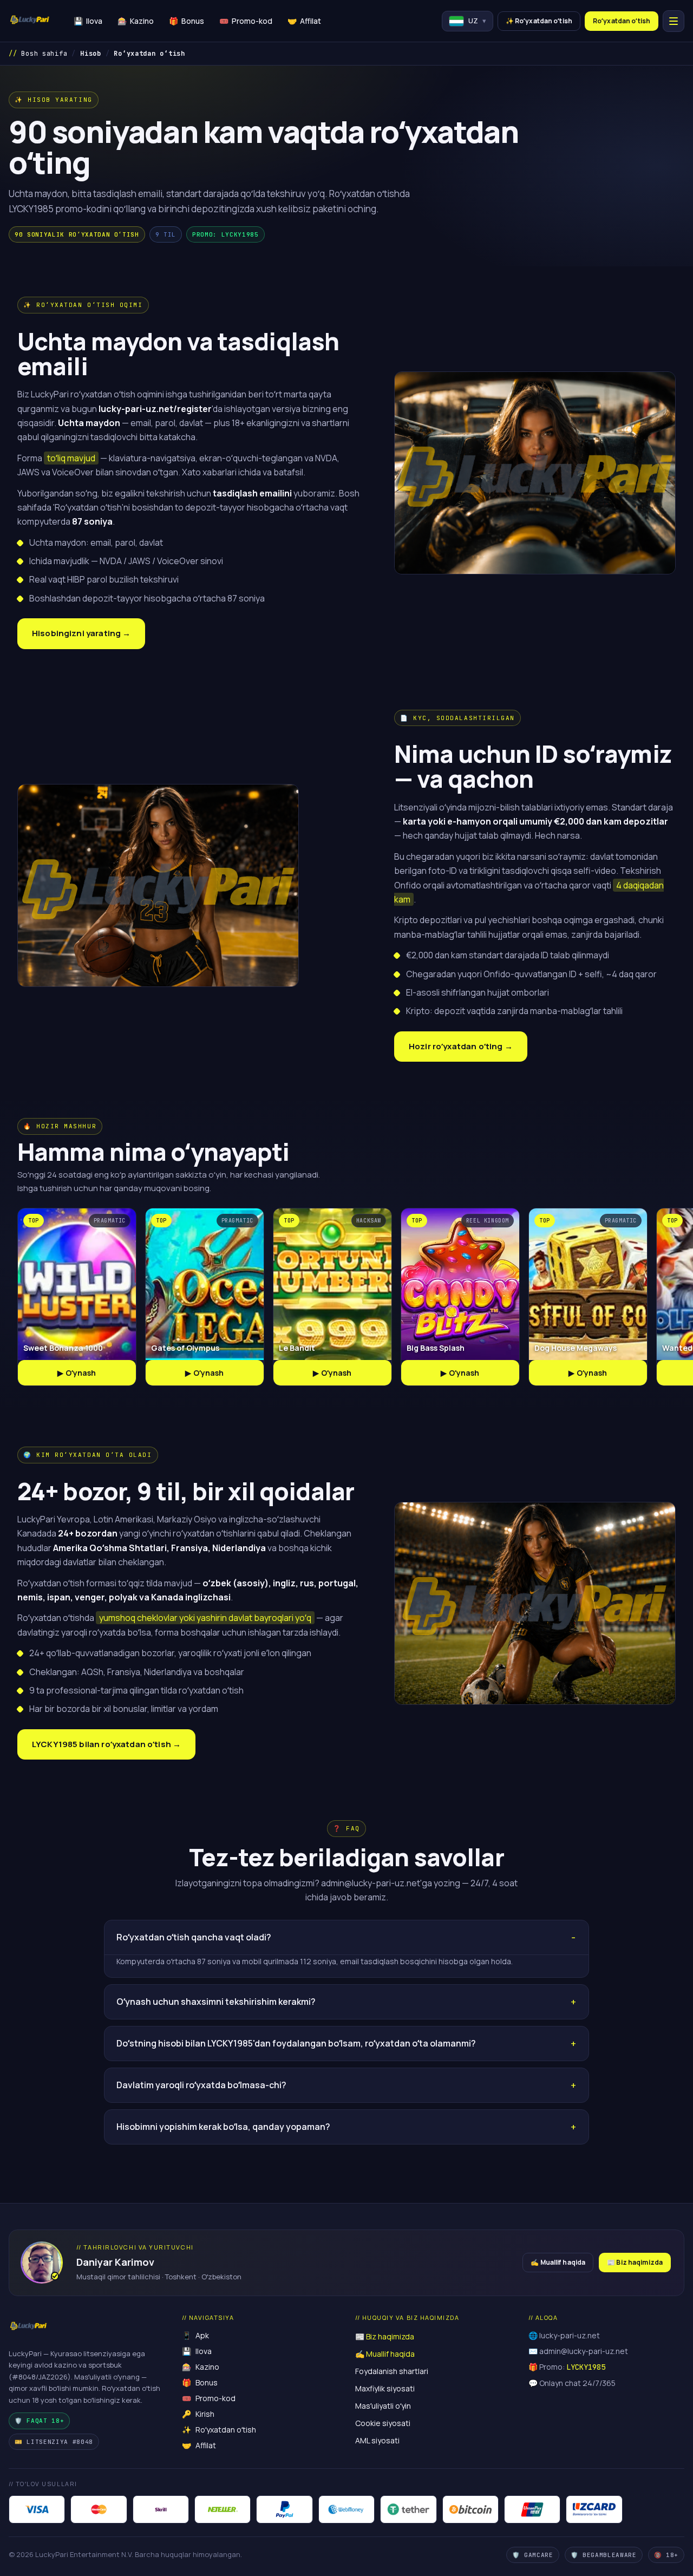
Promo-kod (246, 21)
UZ (477, 21)
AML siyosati (377, 2440)
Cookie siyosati (383, 2423)
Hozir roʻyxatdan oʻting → (461, 1046)
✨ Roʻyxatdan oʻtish (539, 21)
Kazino (136, 21)
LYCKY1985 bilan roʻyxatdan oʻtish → (106, 1744)
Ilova (88, 21)
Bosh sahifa (44, 54)
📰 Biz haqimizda (635, 2262)
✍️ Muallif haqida (558, 2262)
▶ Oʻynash (77, 1373)
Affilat (304, 21)
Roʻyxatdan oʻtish (622, 21)
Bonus (187, 21)
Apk (195, 2335)
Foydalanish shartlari (392, 2371)
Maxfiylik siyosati (385, 2388)
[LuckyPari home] (30, 21)
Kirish (198, 2414)
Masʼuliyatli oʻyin (383, 2406)
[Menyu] (674, 21)
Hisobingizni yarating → (81, 633)
